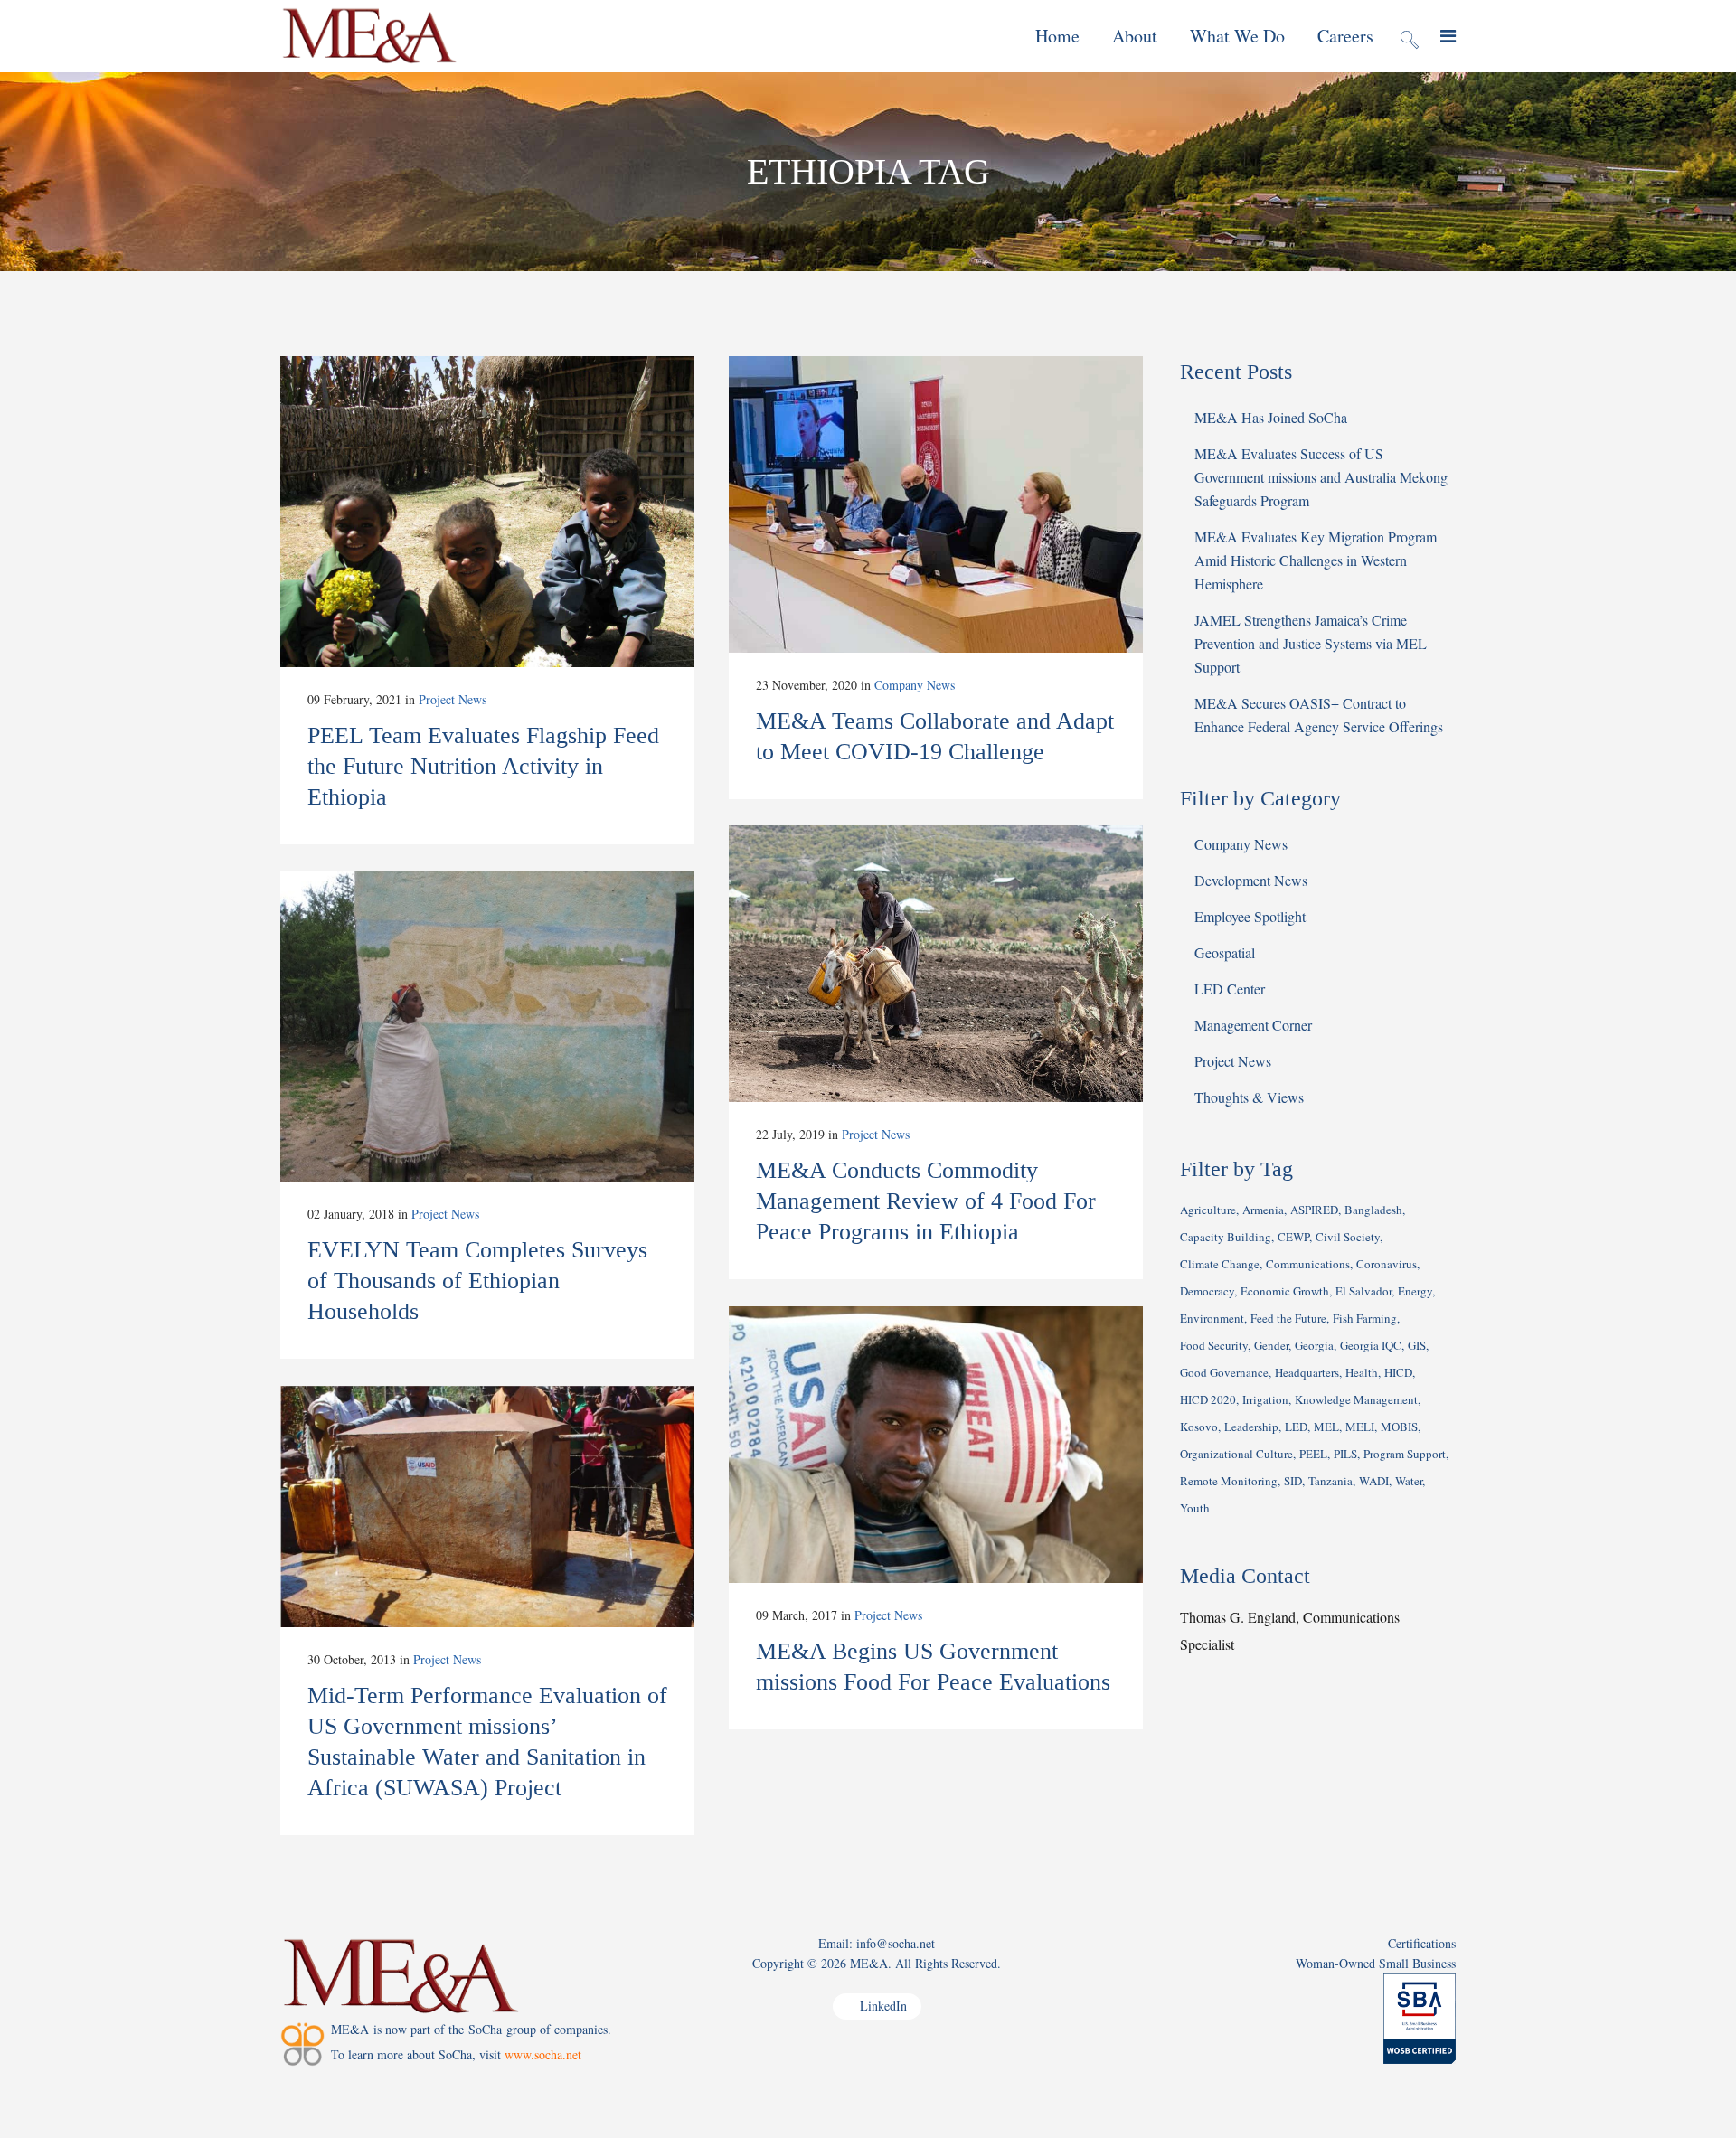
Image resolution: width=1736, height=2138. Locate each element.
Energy (1415, 1291)
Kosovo (1199, 1427)
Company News (915, 685)
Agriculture (1208, 1210)
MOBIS (1399, 1427)
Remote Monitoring (1229, 1481)
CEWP (1293, 1237)
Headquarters (1307, 1372)
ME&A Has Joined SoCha (1271, 417)
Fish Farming (1365, 1318)
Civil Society (1348, 1237)
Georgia (1314, 1345)
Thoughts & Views (1249, 1097)
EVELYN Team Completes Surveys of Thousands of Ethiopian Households (477, 1281)
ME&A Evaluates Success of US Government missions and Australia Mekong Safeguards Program (1321, 477)
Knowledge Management (1356, 1399)
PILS (1345, 1454)
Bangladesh (1373, 1210)
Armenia (1263, 1210)
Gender (1271, 1345)
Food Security (1214, 1345)
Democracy (1207, 1291)
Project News (453, 699)
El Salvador (1363, 1291)
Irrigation (1265, 1399)
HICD (1398, 1372)
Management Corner (1253, 1025)
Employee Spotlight (1250, 916)
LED (1296, 1427)
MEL (1326, 1427)
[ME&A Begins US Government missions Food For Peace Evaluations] (936, 1445)
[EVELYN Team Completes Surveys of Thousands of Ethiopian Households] (487, 1026)
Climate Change (1220, 1264)
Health (1362, 1372)
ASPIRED (1314, 1210)
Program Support (1405, 1454)
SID (1293, 1481)
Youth (1195, 1508)
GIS (1417, 1345)
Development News (1251, 880)
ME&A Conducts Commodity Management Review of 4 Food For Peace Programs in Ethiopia (926, 1201)
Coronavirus (1387, 1264)
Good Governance (1224, 1372)
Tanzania (1330, 1481)
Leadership (1251, 1427)
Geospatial (1225, 952)
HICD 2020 (1208, 1399)
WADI (1374, 1481)
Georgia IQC (1371, 1345)
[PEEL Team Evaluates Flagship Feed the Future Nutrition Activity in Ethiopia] (487, 512)
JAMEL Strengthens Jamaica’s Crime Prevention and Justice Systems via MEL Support (1311, 643)
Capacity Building (1226, 1237)
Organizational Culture (1236, 1454)
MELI (1360, 1427)
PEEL (1313, 1454)
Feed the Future (1288, 1318)
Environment (1212, 1318)
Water (1409, 1481)
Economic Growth (1285, 1291)
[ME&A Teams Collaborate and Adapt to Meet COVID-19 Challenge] (936, 504)
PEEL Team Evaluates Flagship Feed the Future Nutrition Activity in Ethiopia (483, 766)
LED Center (1230, 989)
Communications (1308, 1264)
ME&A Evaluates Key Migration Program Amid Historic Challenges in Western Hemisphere (1316, 560)
